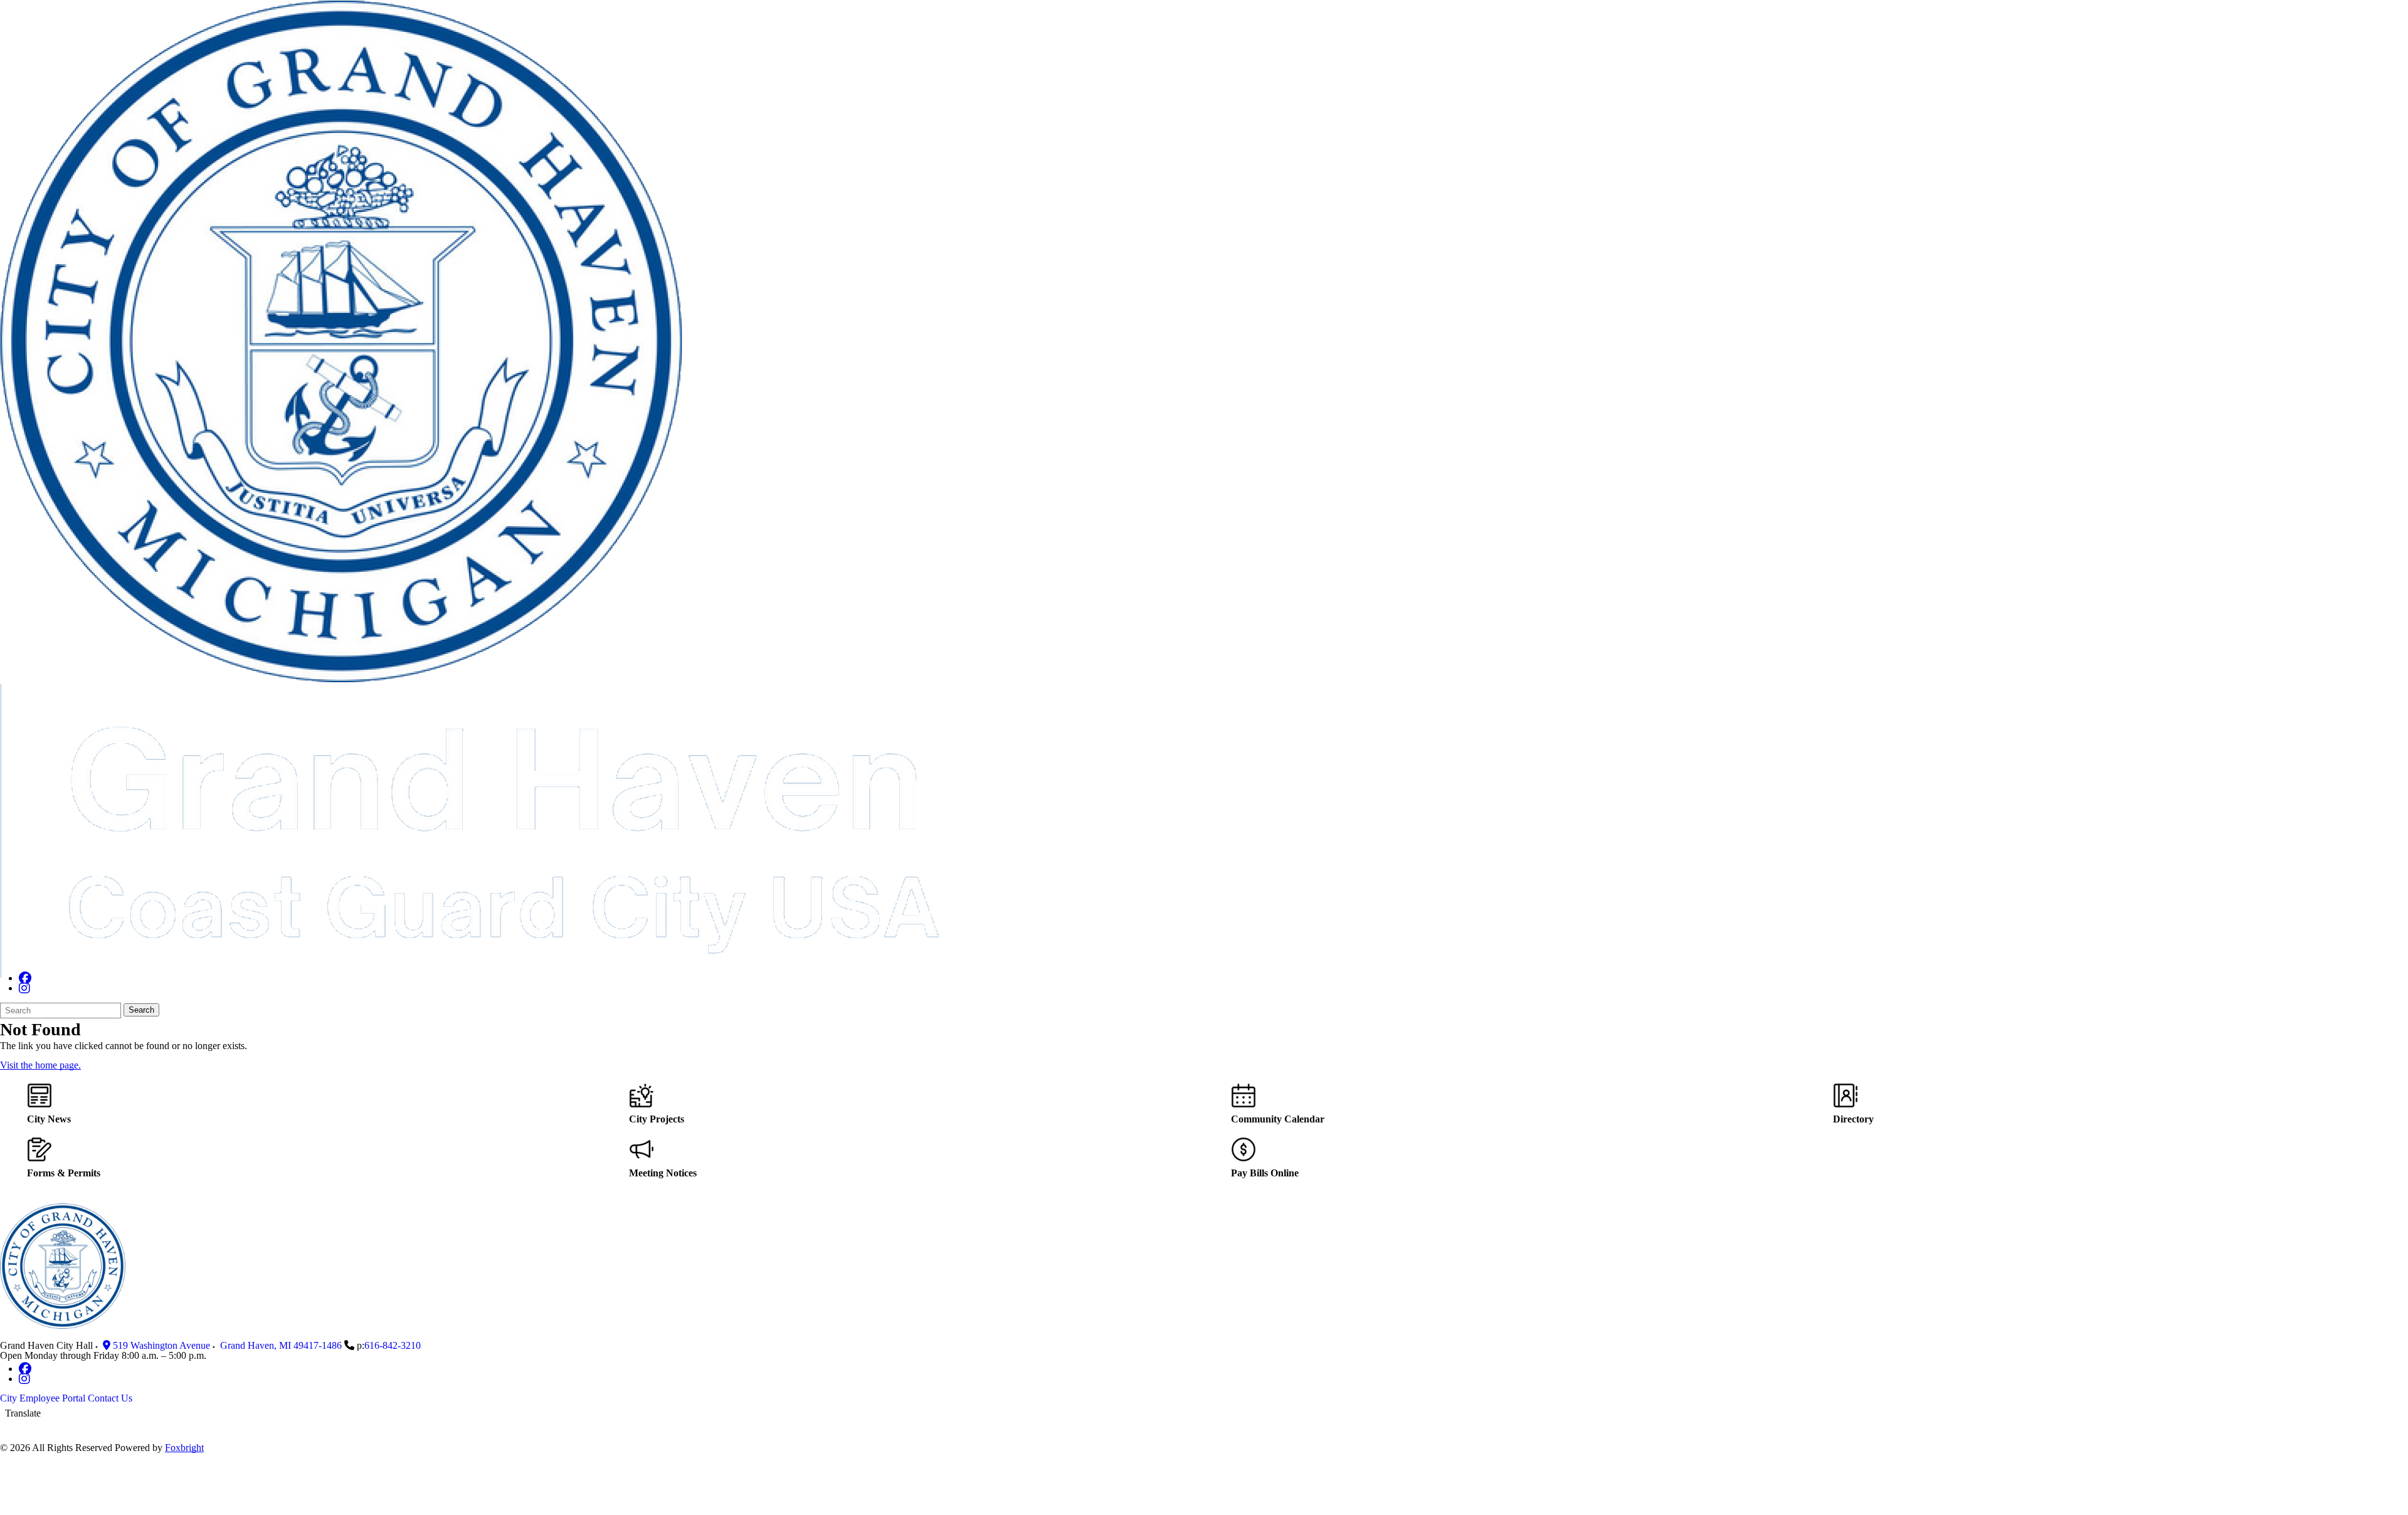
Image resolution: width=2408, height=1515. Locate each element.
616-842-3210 (393, 1345)
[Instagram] (24, 988)
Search (141, 1010)
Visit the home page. (40, 1065)
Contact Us (110, 1398)
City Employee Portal (43, 1398)
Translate (23, 1413)
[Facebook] (25, 978)
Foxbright (184, 1448)
